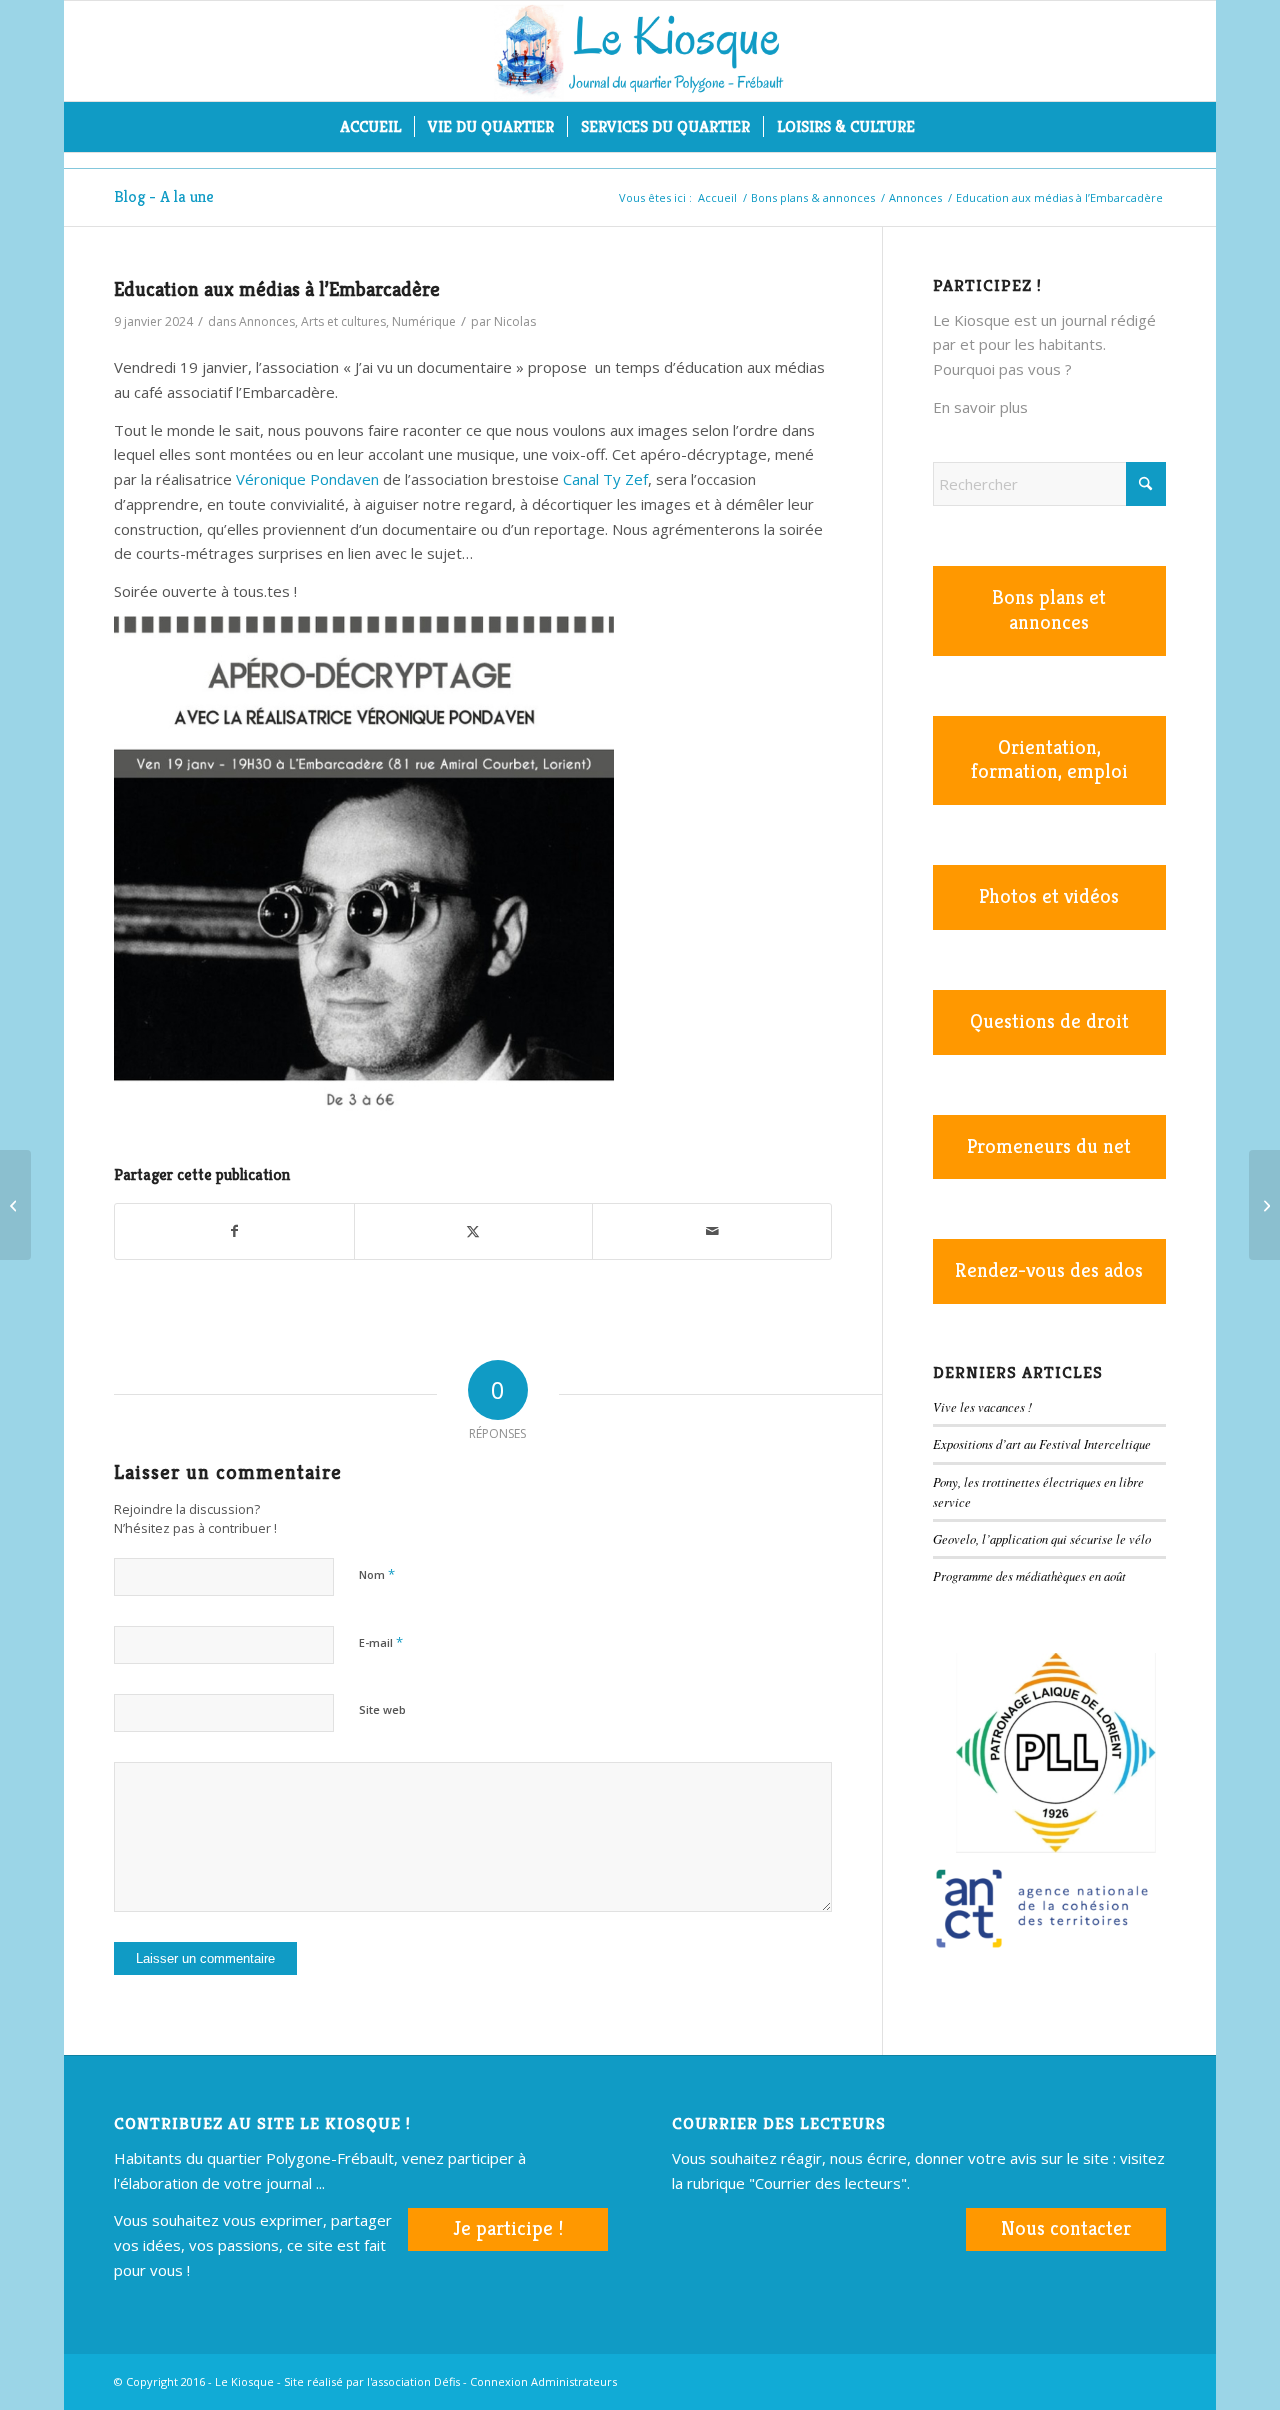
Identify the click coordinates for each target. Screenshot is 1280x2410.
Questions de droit (1049, 1021)
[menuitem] (370, 127)
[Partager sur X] (474, 1231)
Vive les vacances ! (982, 1406)
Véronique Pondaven (307, 479)
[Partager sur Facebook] (234, 1231)
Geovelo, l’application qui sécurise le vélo (1042, 1538)
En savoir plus (980, 407)
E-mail (381, 1642)
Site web (382, 1709)
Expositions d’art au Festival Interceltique (1042, 1443)
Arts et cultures (343, 321)
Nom (377, 1574)
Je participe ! (508, 2228)
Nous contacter (1066, 2228)
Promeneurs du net (1049, 1146)
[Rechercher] (941, 127)
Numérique (424, 321)
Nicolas (515, 321)
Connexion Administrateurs (543, 2381)
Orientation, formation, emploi (1049, 760)
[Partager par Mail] (712, 1231)
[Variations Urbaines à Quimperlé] (15, 1205)
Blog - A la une (164, 196)
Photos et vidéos (1049, 896)
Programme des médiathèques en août (1029, 1575)
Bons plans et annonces (1049, 610)
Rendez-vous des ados (1049, 1270)
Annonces (267, 321)
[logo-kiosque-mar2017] (640, 51)
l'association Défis (413, 2381)
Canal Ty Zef (603, 479)
